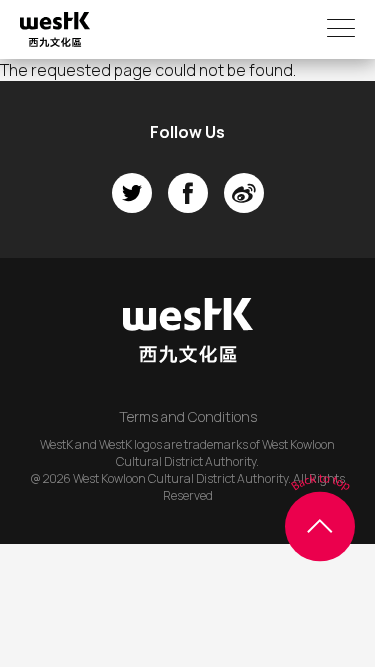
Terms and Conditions (188, 416)
